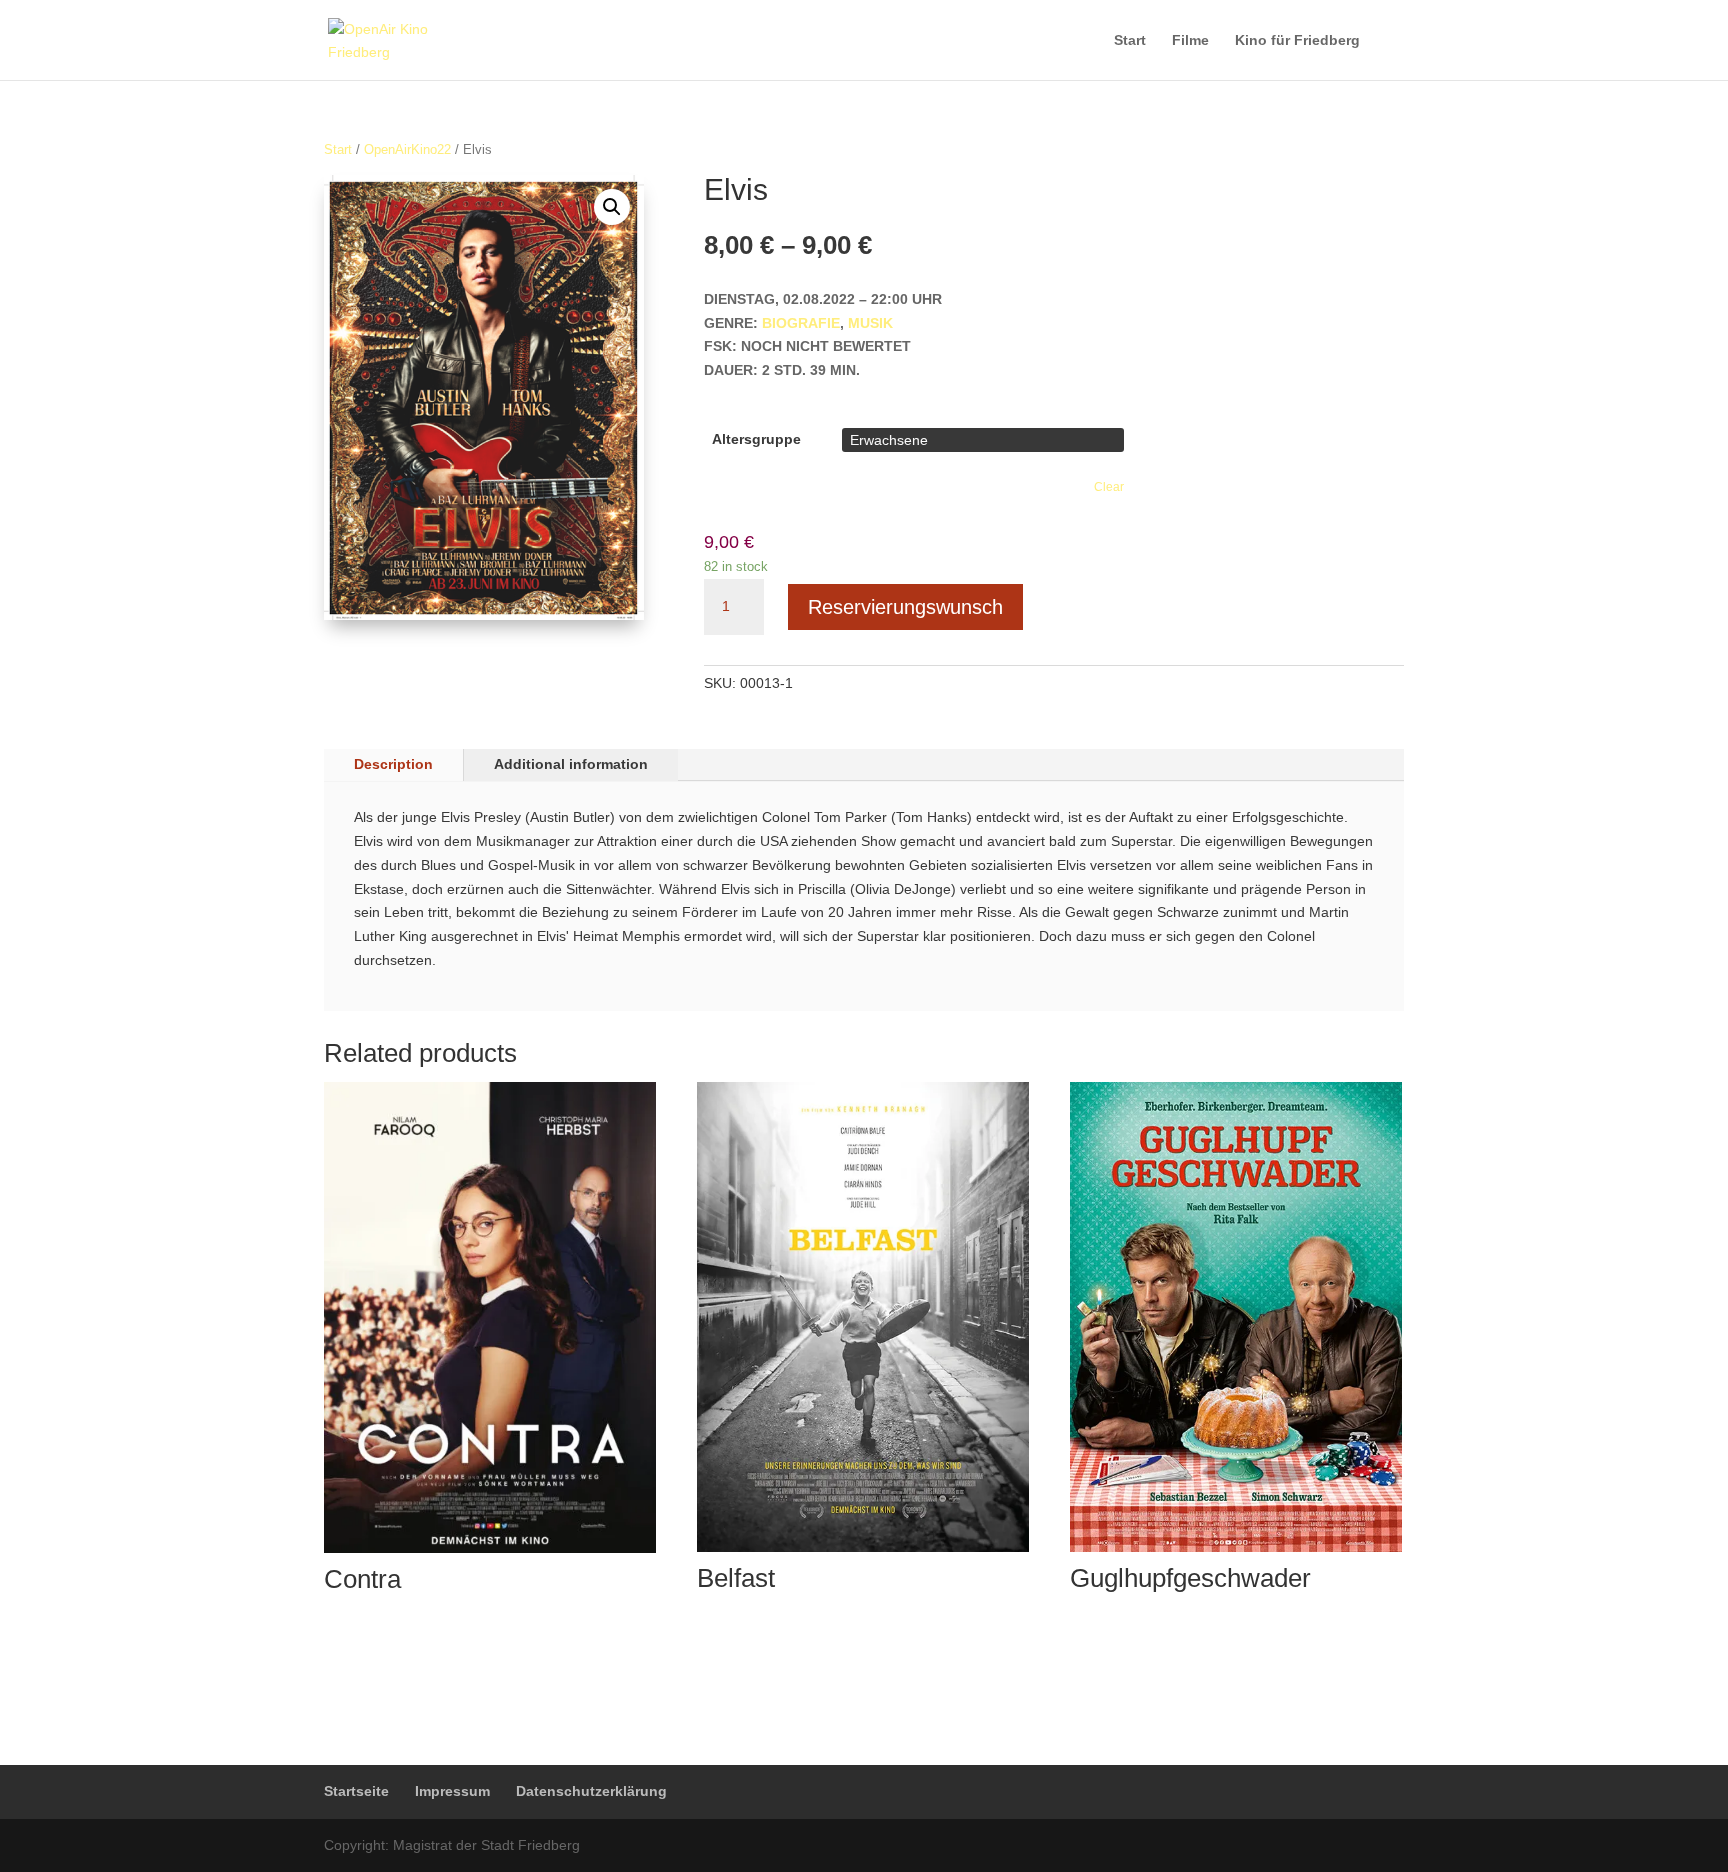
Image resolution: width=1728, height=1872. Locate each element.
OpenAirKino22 (407, 149)
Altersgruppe (756, 439)
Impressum (452, 1791)
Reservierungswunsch (905, 607)
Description (393, 764)
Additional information (571, 764)
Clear (1109, 486)
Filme (1190, 40)
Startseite (356, 1791)
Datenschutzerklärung (591, 1791)
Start (1130, 40)
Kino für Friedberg (1297, 40)
